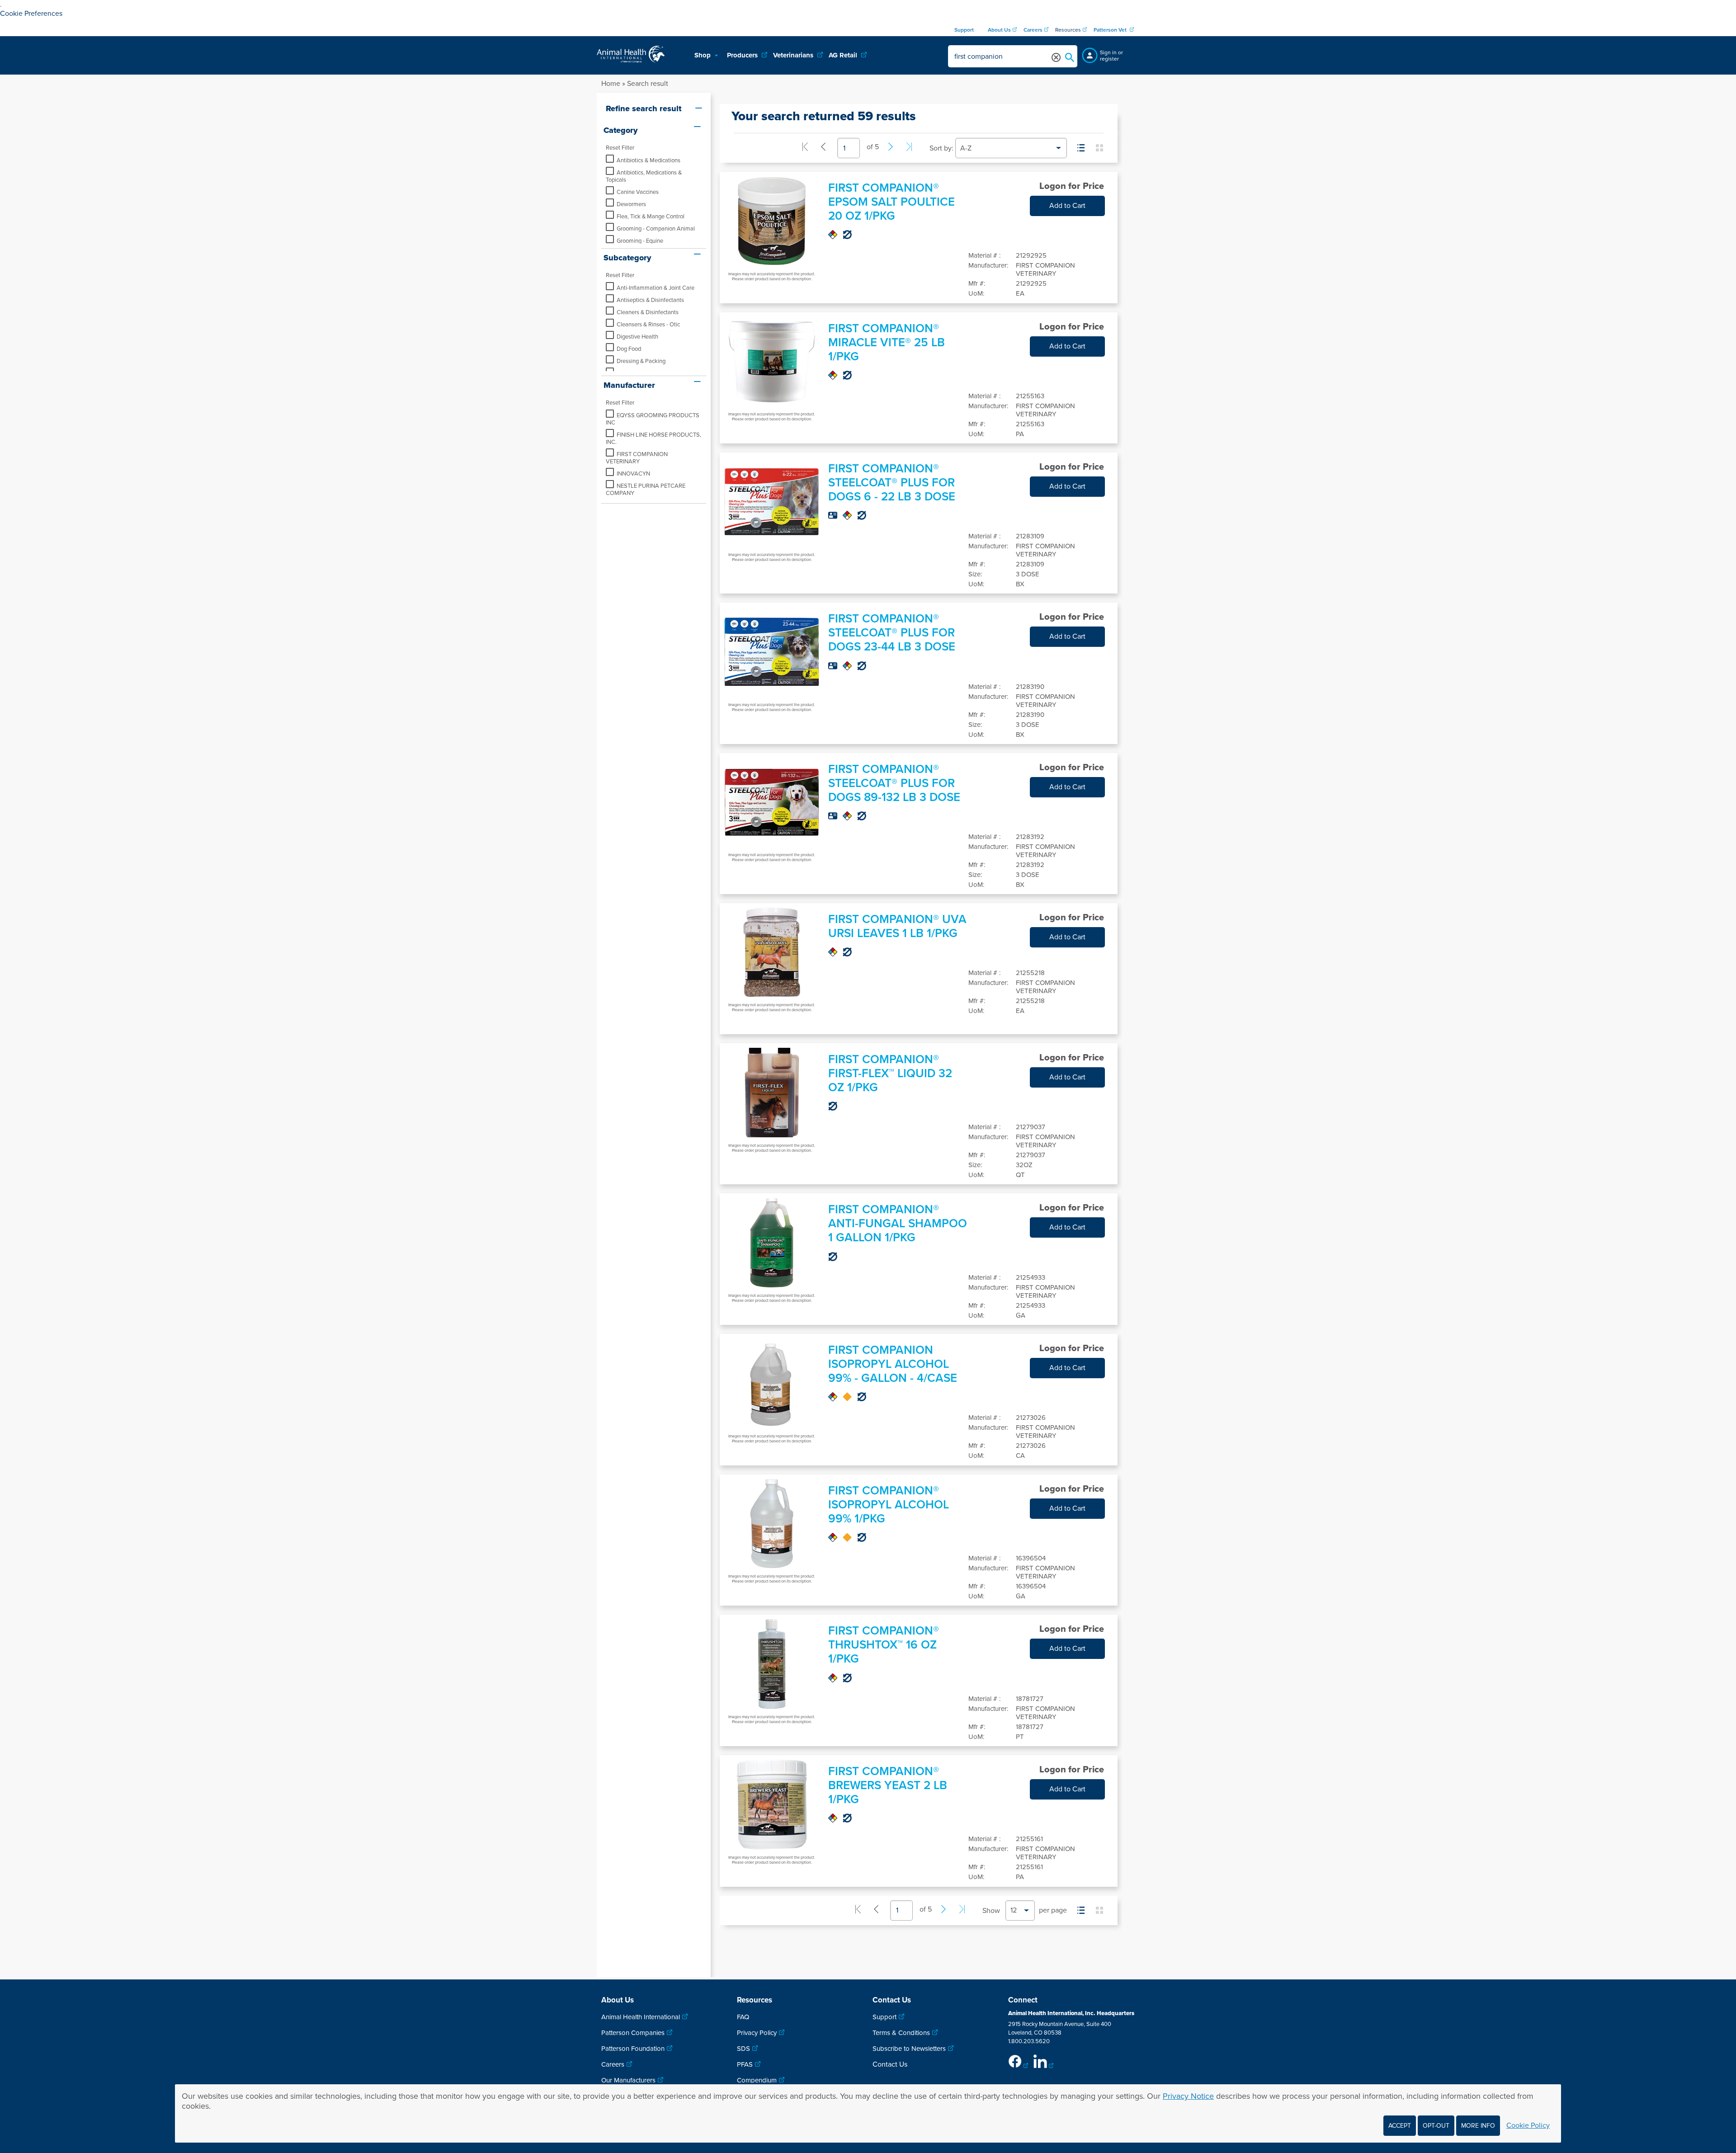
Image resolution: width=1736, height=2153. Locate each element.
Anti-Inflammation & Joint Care (656, 288)
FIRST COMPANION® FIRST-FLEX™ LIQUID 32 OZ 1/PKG (890, 1073)
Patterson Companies (633, 2033)
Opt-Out (1436, 2126)
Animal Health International (641, 2017)
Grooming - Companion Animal (656, 229)
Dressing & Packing (641, 361)
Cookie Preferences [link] (31, 14)
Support (885, 2017)
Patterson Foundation (633, 2049)
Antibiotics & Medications (649, 160)
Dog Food (629, 349)
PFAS (745, 2064)
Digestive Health (637, 337)
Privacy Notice (1188, 2096)
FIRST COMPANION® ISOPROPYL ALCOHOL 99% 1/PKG (889, 1505)
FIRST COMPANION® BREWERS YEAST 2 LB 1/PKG (888, 1785)
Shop (703, 55)
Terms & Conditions (901, 2033)
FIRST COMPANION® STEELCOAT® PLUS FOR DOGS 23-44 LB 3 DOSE (892, 633)
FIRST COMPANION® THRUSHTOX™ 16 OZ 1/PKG (884, 1645)
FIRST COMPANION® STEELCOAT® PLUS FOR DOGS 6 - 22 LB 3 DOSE (892, 483)
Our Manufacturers (628, 2080)
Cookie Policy (1528, 2125)
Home (611, 84)
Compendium (757, 2080)
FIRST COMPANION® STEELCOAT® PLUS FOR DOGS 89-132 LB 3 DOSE (894, 783)
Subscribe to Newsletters (909, 2049)
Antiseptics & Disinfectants (650, 300)
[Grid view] (1099, 148)
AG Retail (844, 55)
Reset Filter (620, 148)
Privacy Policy (757, 2033)
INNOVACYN (633, 474)
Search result (648, 84)
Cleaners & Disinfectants (648, 312)
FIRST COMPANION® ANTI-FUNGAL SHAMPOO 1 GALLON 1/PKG (898, 1223)
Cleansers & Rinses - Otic (648, 325)
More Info (1478, 2126)
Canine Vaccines (638, 192)
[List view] (1081, 148)
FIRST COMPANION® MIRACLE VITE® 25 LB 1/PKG (887, 342)
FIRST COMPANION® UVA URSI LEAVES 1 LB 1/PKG (897, 926)
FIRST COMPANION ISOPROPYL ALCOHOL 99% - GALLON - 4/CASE (893, 1364)
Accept (1400, 2126)
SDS (743, 2049)
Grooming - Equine (640, 241)
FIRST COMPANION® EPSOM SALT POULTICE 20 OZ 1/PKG (892, 202)
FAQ (743, 2017)
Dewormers (631, 204)
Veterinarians (794, 55)
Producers (743, 55)
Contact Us (890, 2064)
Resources (1068, 30)
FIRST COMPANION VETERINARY (637, 458)
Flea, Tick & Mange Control (651, 217)
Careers (613, 2064)
